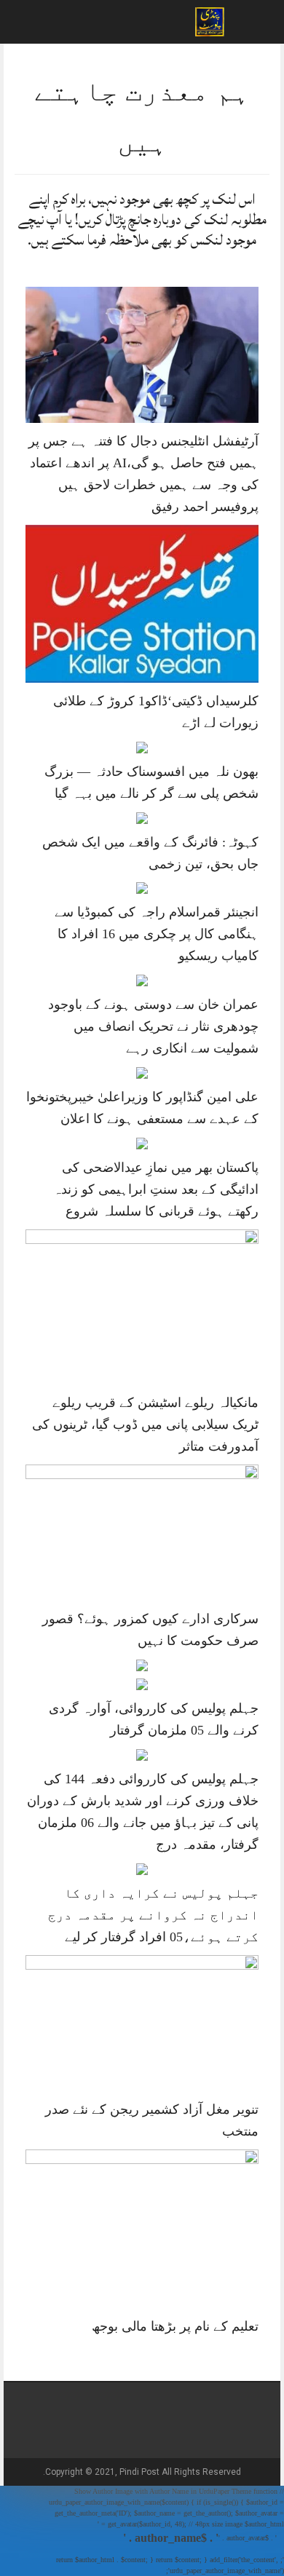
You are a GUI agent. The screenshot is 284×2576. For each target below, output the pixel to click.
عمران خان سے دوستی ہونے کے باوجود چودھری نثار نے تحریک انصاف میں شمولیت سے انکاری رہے (153, 1026)
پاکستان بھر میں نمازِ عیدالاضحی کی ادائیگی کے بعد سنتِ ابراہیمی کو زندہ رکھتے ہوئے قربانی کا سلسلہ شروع (156, 1189)
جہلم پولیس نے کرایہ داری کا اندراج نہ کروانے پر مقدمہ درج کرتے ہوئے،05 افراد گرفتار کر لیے (153, 1915)
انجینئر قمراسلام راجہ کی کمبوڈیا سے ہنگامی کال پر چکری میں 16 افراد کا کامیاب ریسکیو (157, 934)
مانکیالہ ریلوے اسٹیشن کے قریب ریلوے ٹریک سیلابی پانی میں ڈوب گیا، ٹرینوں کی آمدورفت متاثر (145, 1424)
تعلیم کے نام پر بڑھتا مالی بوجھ (175, 2326)
